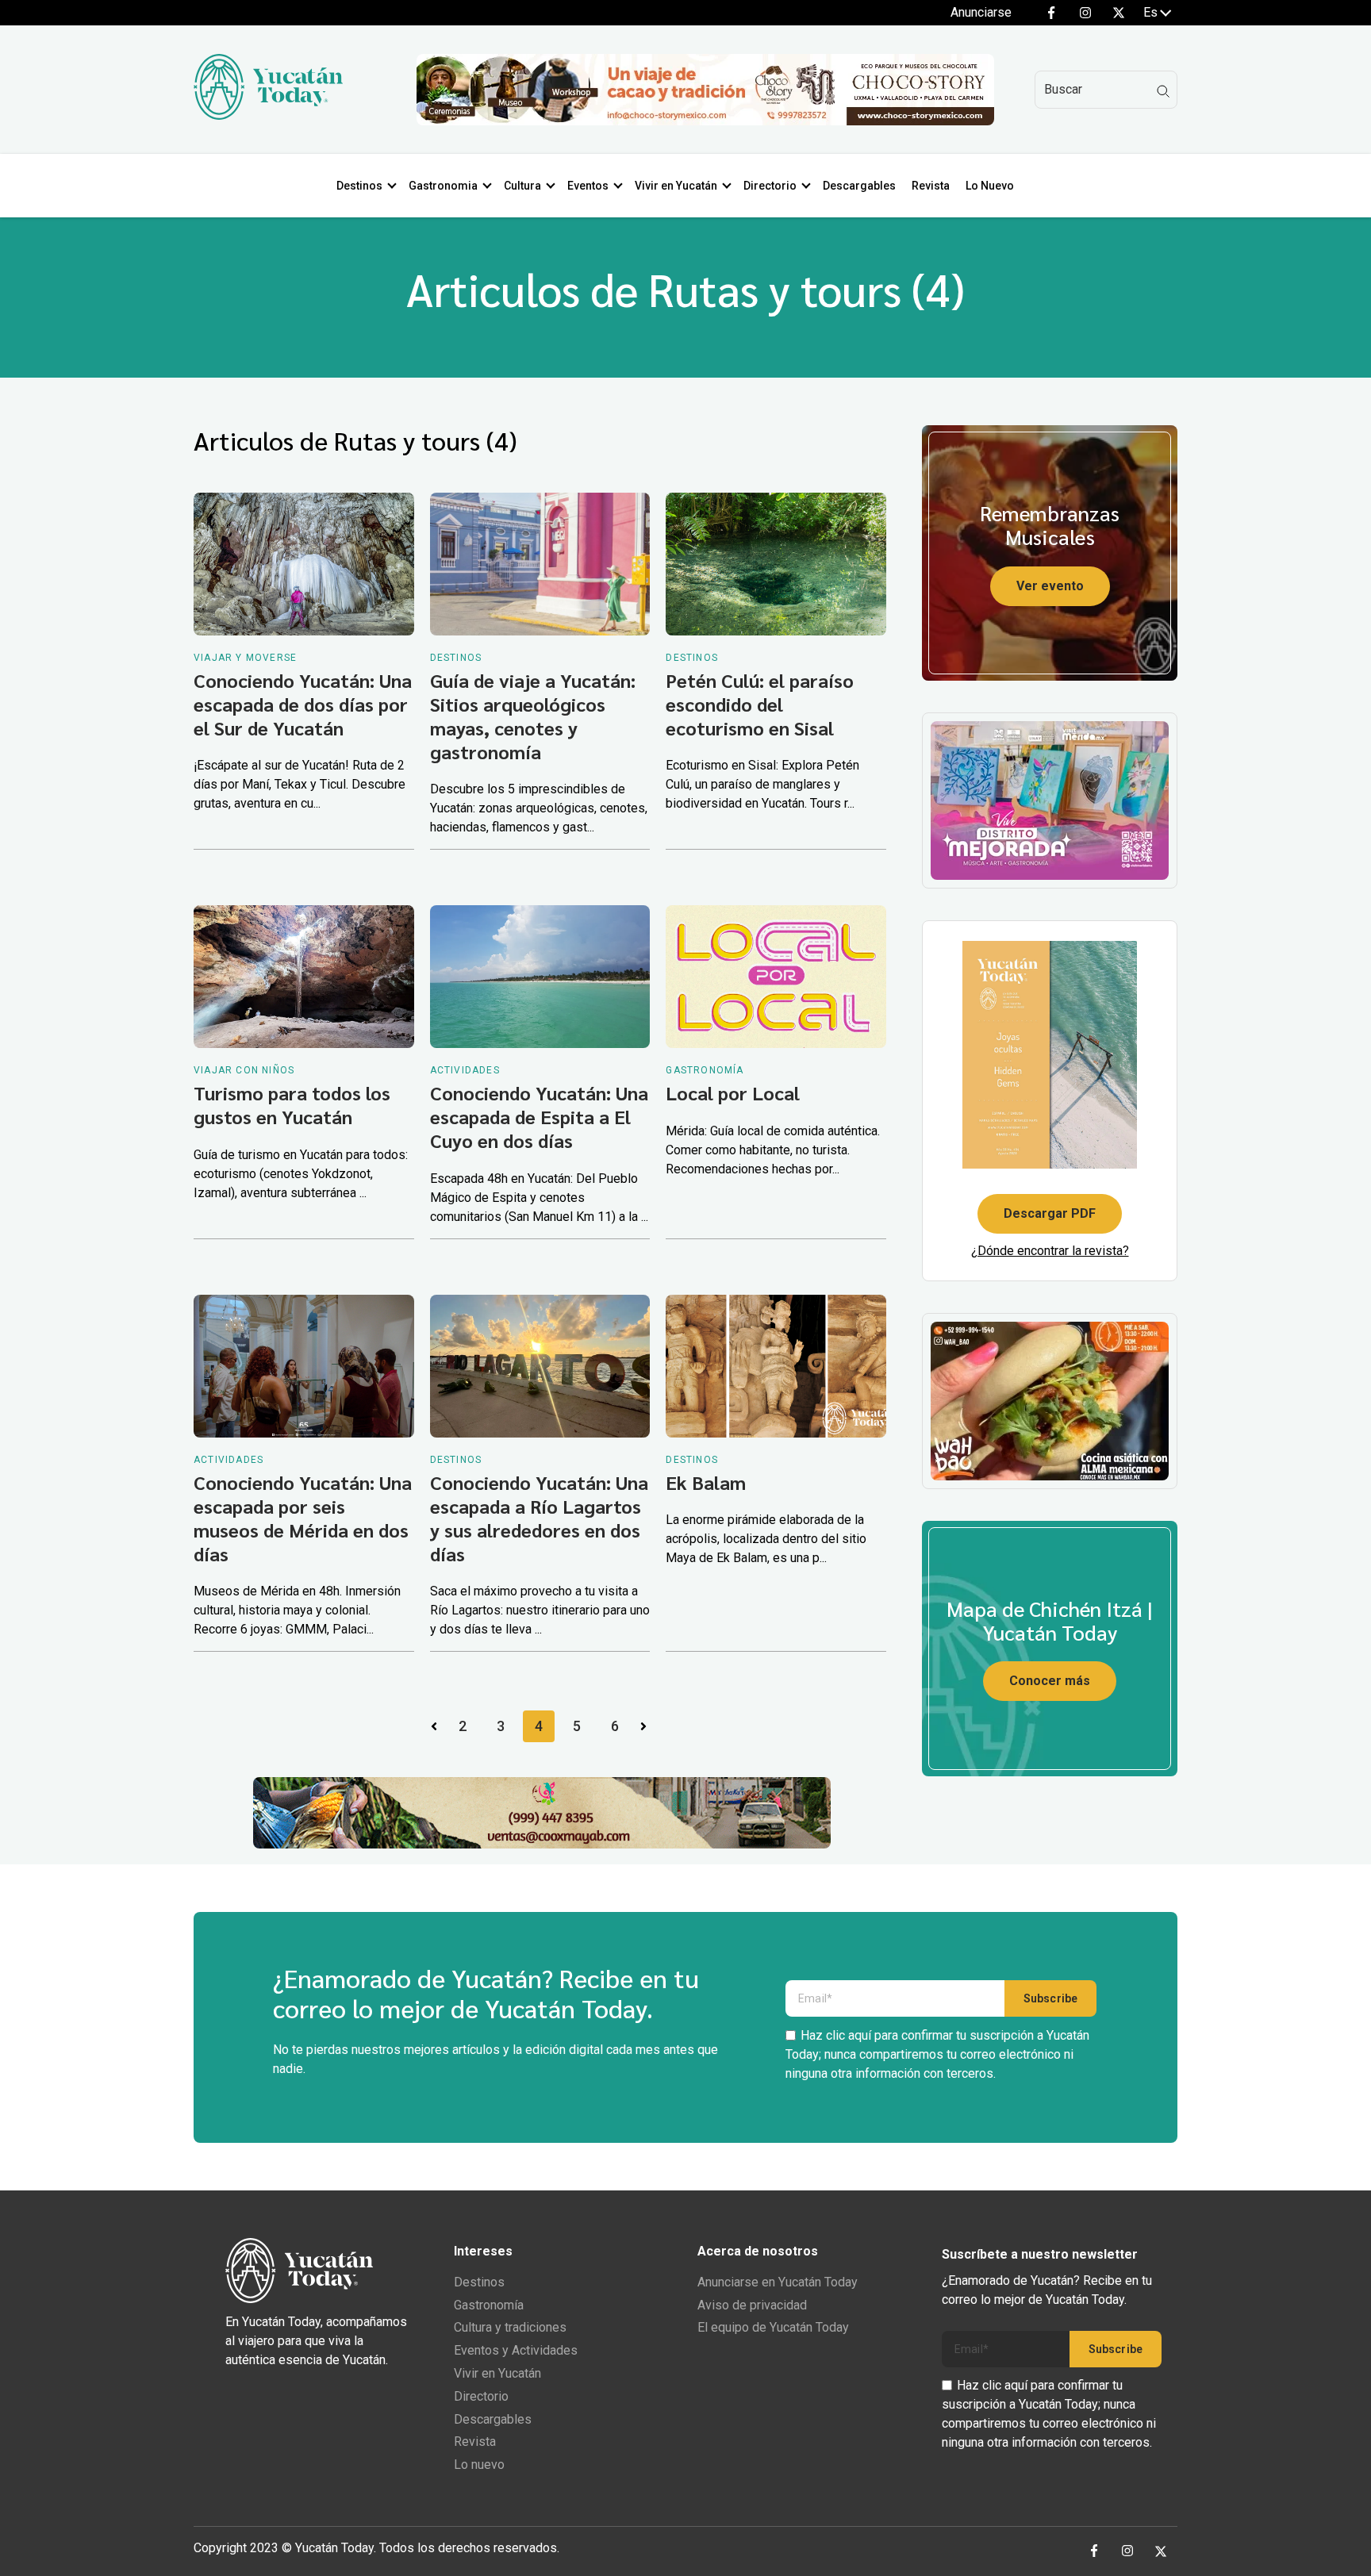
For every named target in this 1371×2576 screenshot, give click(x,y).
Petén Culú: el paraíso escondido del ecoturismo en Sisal (760, 704)
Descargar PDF (1050, 1213)
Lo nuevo (479, 2465)
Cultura (522, 186)
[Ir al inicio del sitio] (268, 115)
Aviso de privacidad (752, 2305)
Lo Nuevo (990, 186)
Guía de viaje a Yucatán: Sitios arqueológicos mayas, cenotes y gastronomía (533, 716)
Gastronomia (443, 186)
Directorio (770, 186)
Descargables (859, 186)
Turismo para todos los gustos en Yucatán (292, 1104)
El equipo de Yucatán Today (773, 2327)
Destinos (359, 186)
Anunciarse (981, 12)
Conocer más (1050, 1681)
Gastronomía (489, 2305)
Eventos (588, 186)
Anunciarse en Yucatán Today (778, 2282)
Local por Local (733, 1092)
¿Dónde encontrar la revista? (1050, 1251)
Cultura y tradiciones (510, 2327)
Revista (931, 186)
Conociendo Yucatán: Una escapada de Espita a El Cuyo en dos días (539, 1116)
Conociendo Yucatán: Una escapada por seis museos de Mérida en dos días (303, 1518)
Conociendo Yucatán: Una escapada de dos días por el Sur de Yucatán (303, 704)
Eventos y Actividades (516, 2350)
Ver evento (1050, 586)
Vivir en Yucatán (676, 186)
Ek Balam (706, 1482)
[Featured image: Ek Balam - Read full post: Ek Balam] (776, 1366)
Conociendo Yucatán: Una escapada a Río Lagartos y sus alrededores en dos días (539, 1518)
